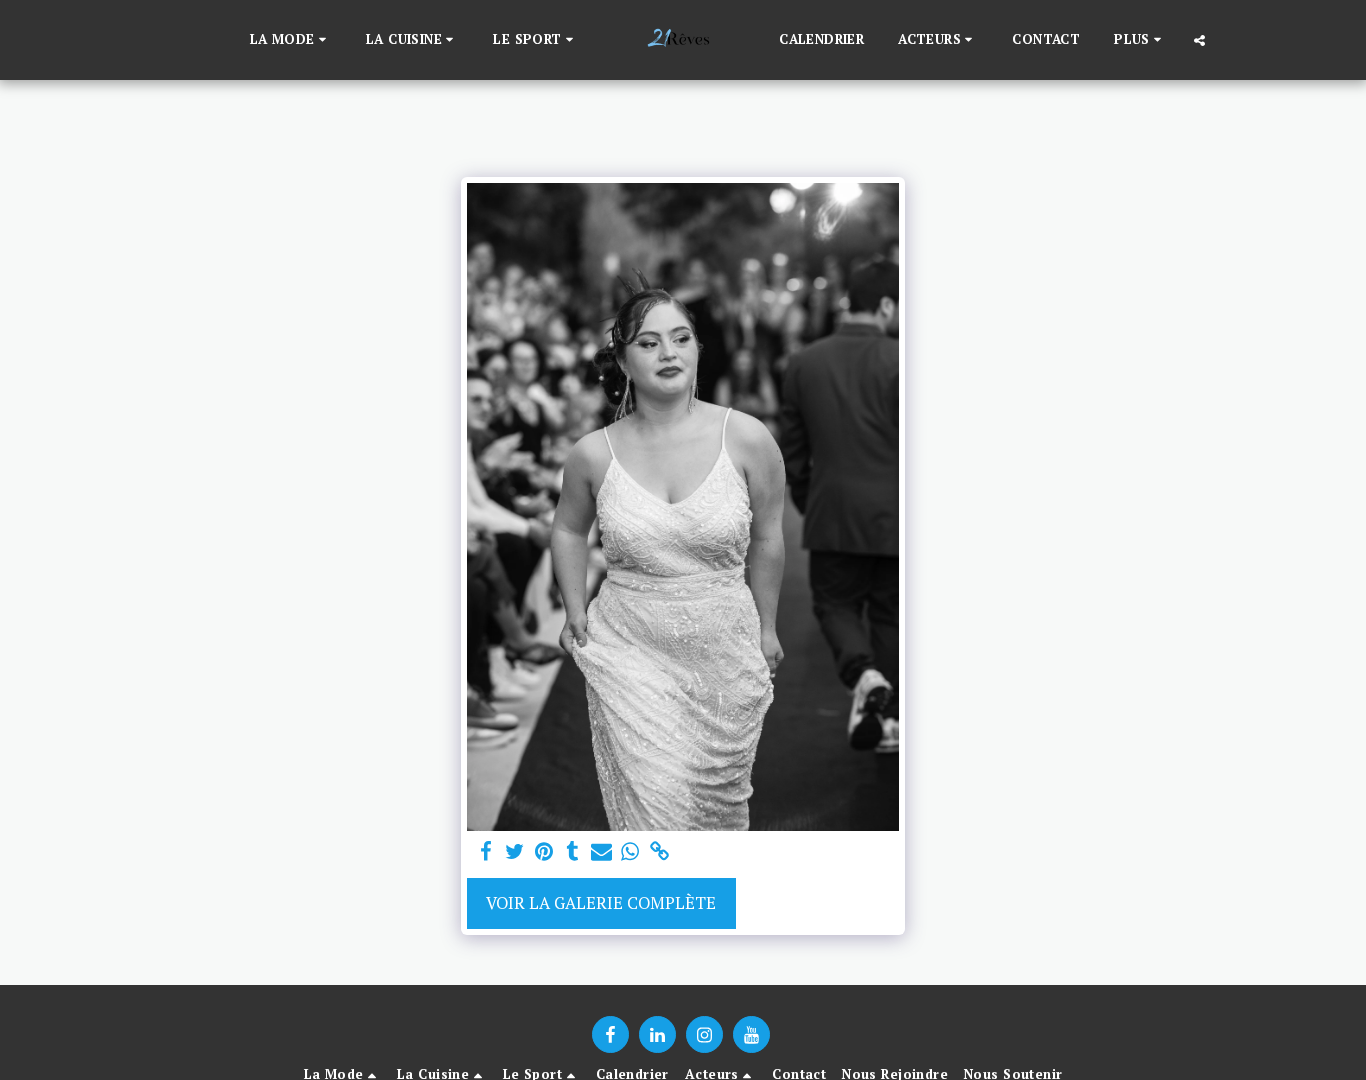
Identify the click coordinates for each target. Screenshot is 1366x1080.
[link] (659, 852)
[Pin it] (543, 852)
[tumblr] (572, 852)
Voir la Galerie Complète (601, 903)
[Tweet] (514, 852)
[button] (291, 40)
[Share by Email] (601, 852)
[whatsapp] (630, 852)
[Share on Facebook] (486, 852)
